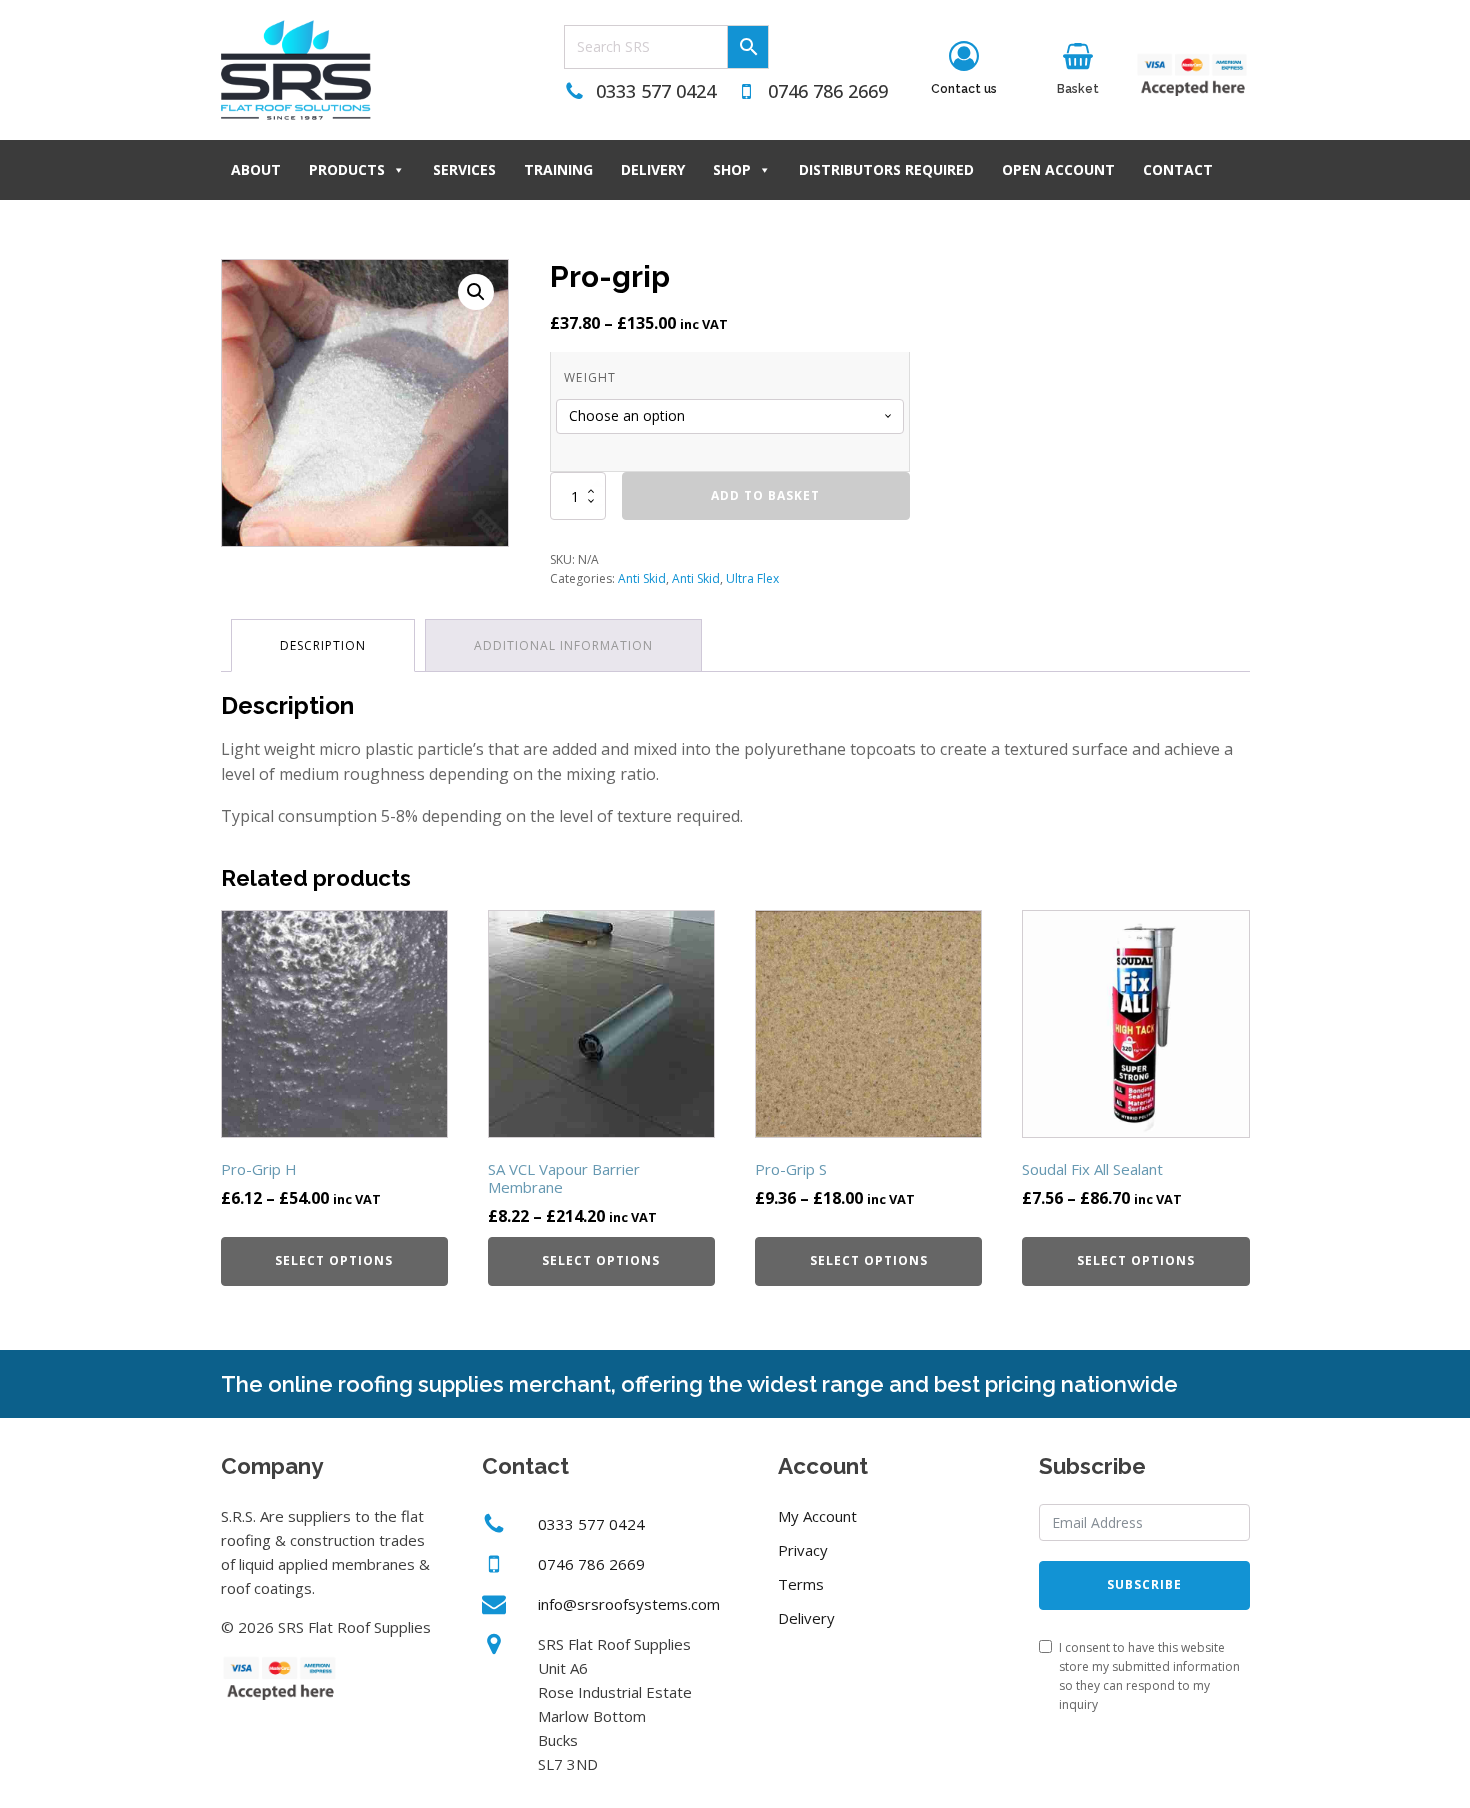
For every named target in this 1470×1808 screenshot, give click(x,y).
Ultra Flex (752, 578)
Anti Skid (642, 578)
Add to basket (765, 495)
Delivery (653, 169)
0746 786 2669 (828, 91)
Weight (590, 377)
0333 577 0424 (656, 91)
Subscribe (1144, 1584)
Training (558, 169)
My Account (817, 1516)
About (256, 169)
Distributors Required (886, 169)
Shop (732, 169)
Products (347, 169)
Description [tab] (323, 645)
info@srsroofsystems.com (629, 1604)
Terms (801, 1584)
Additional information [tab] (563, 645)
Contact (1178, 169)
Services (464, 169)
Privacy (803, 1550)
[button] (476, 292)
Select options (334, 1260)
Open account (1058, 169)
